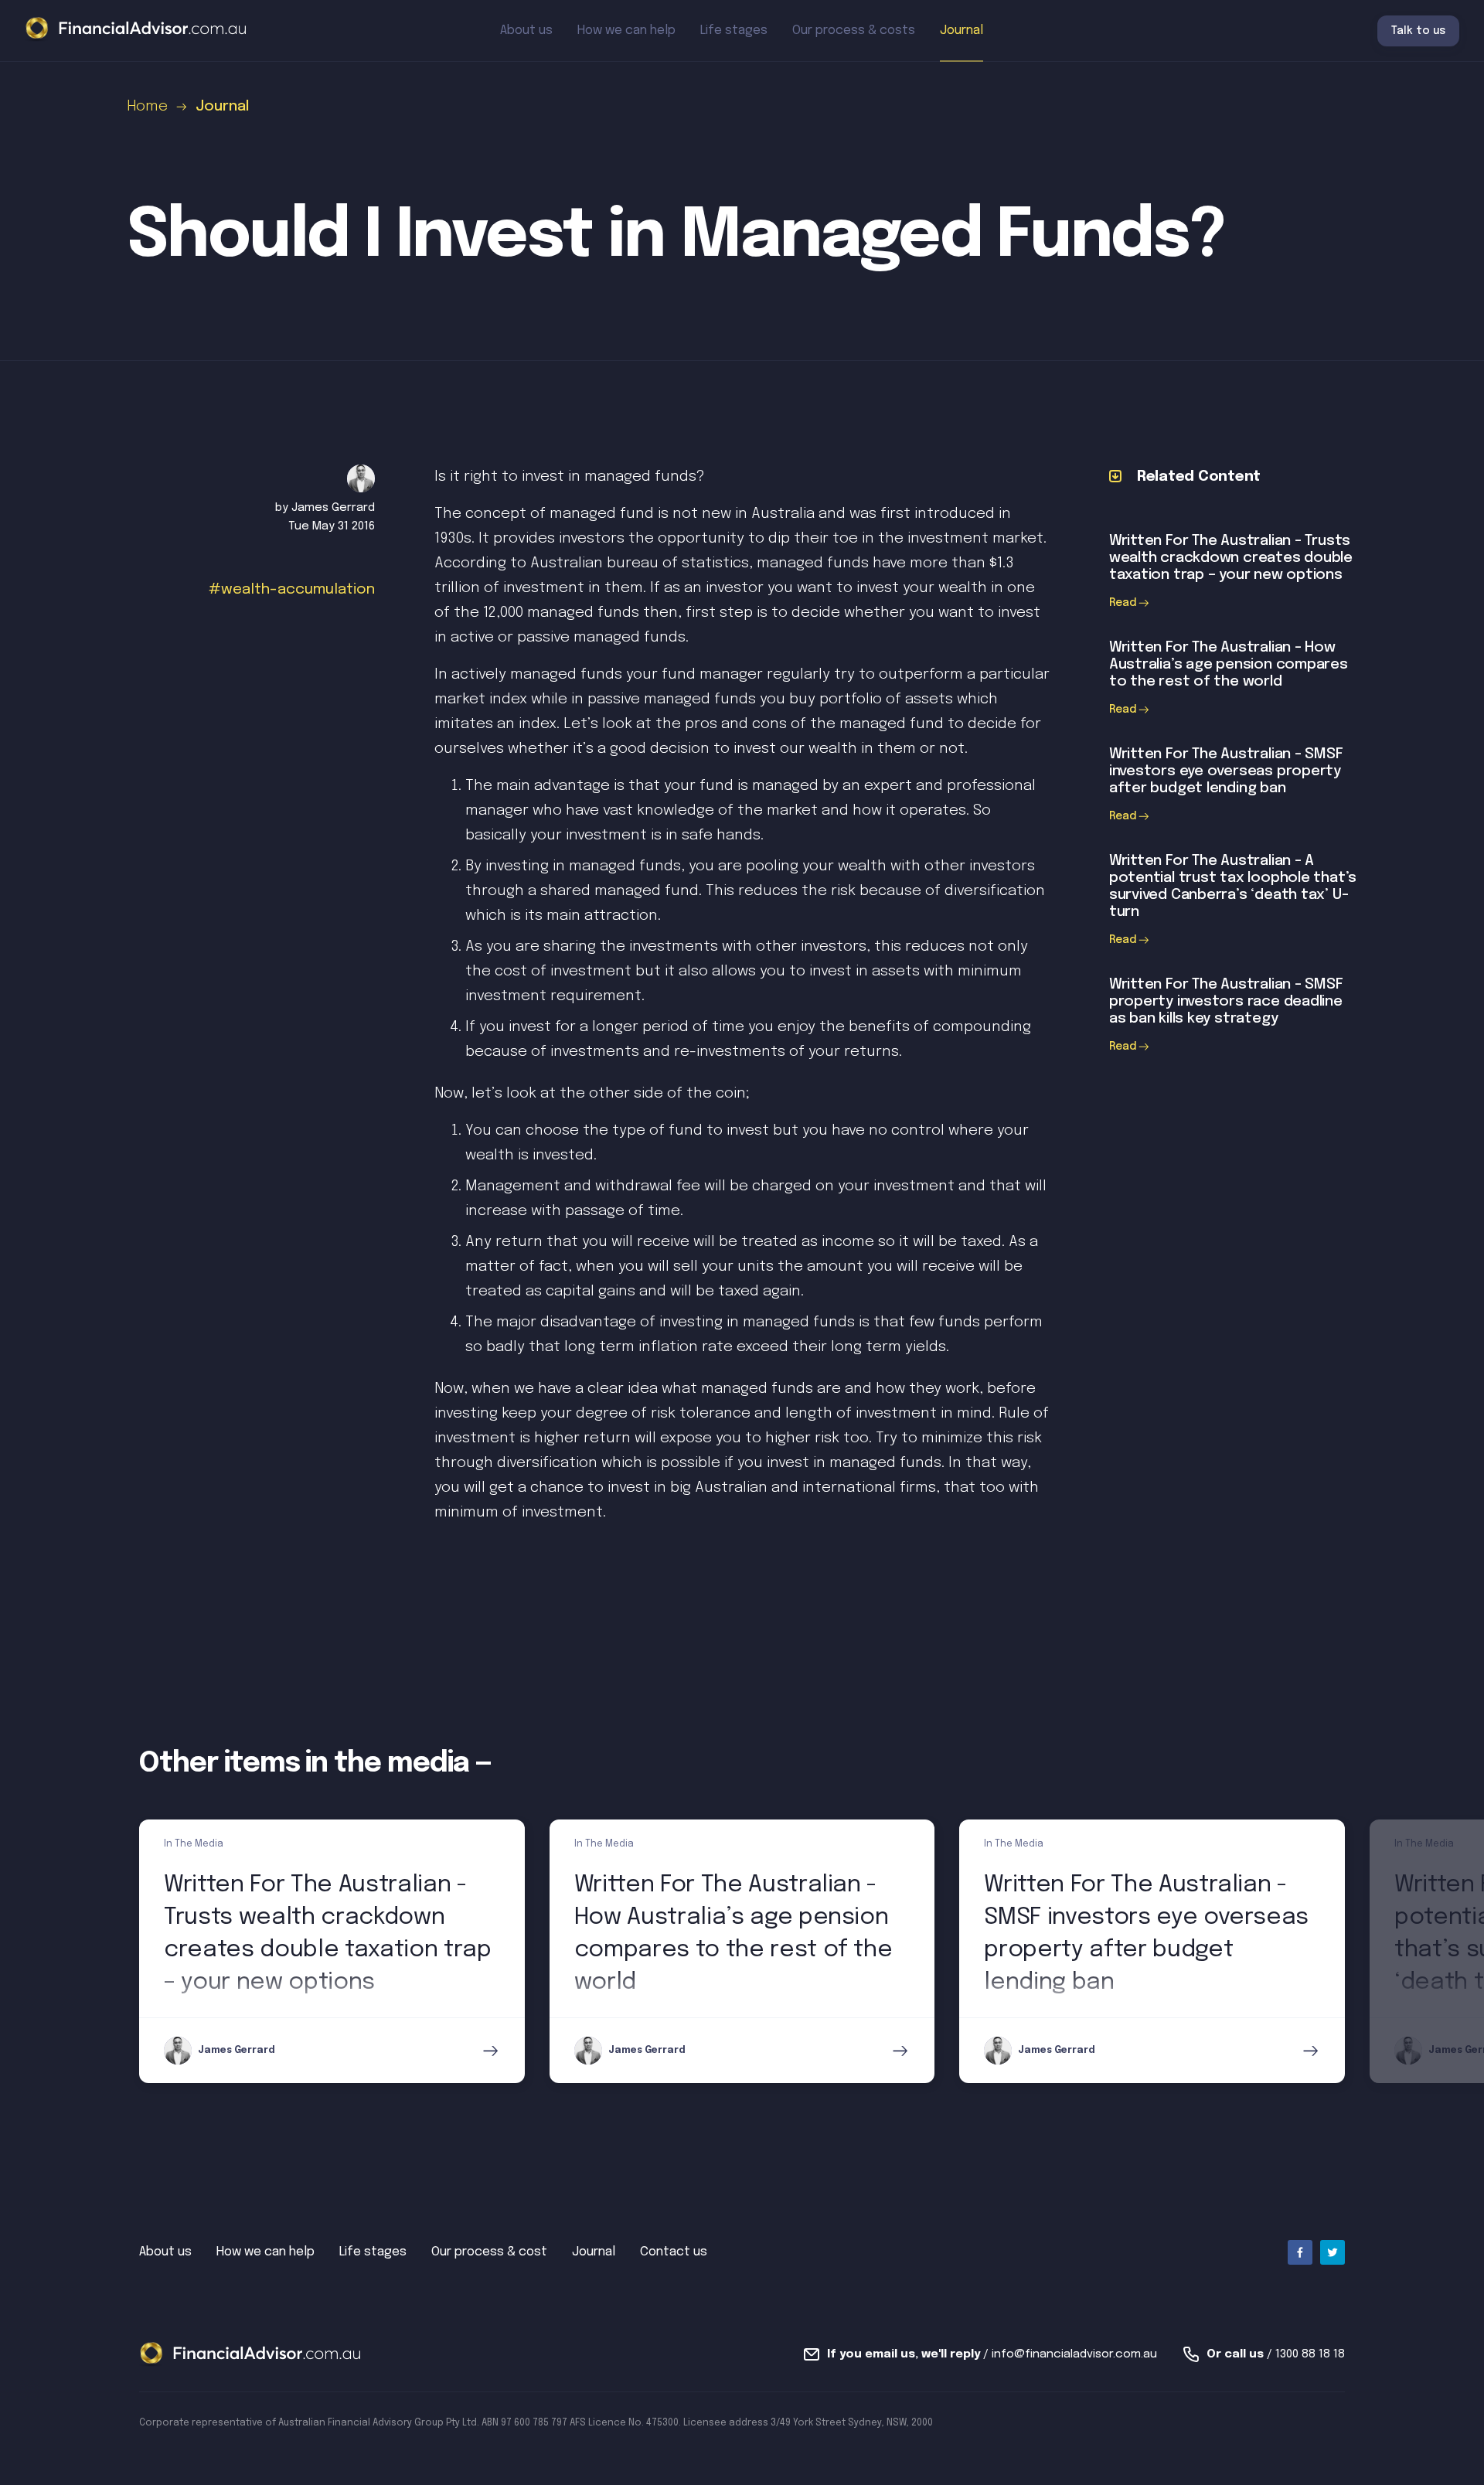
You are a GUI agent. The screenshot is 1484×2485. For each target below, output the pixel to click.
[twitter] (1333, 2252)
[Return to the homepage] (136, 30)
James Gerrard (333, 508)
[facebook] (1300, 2252)
